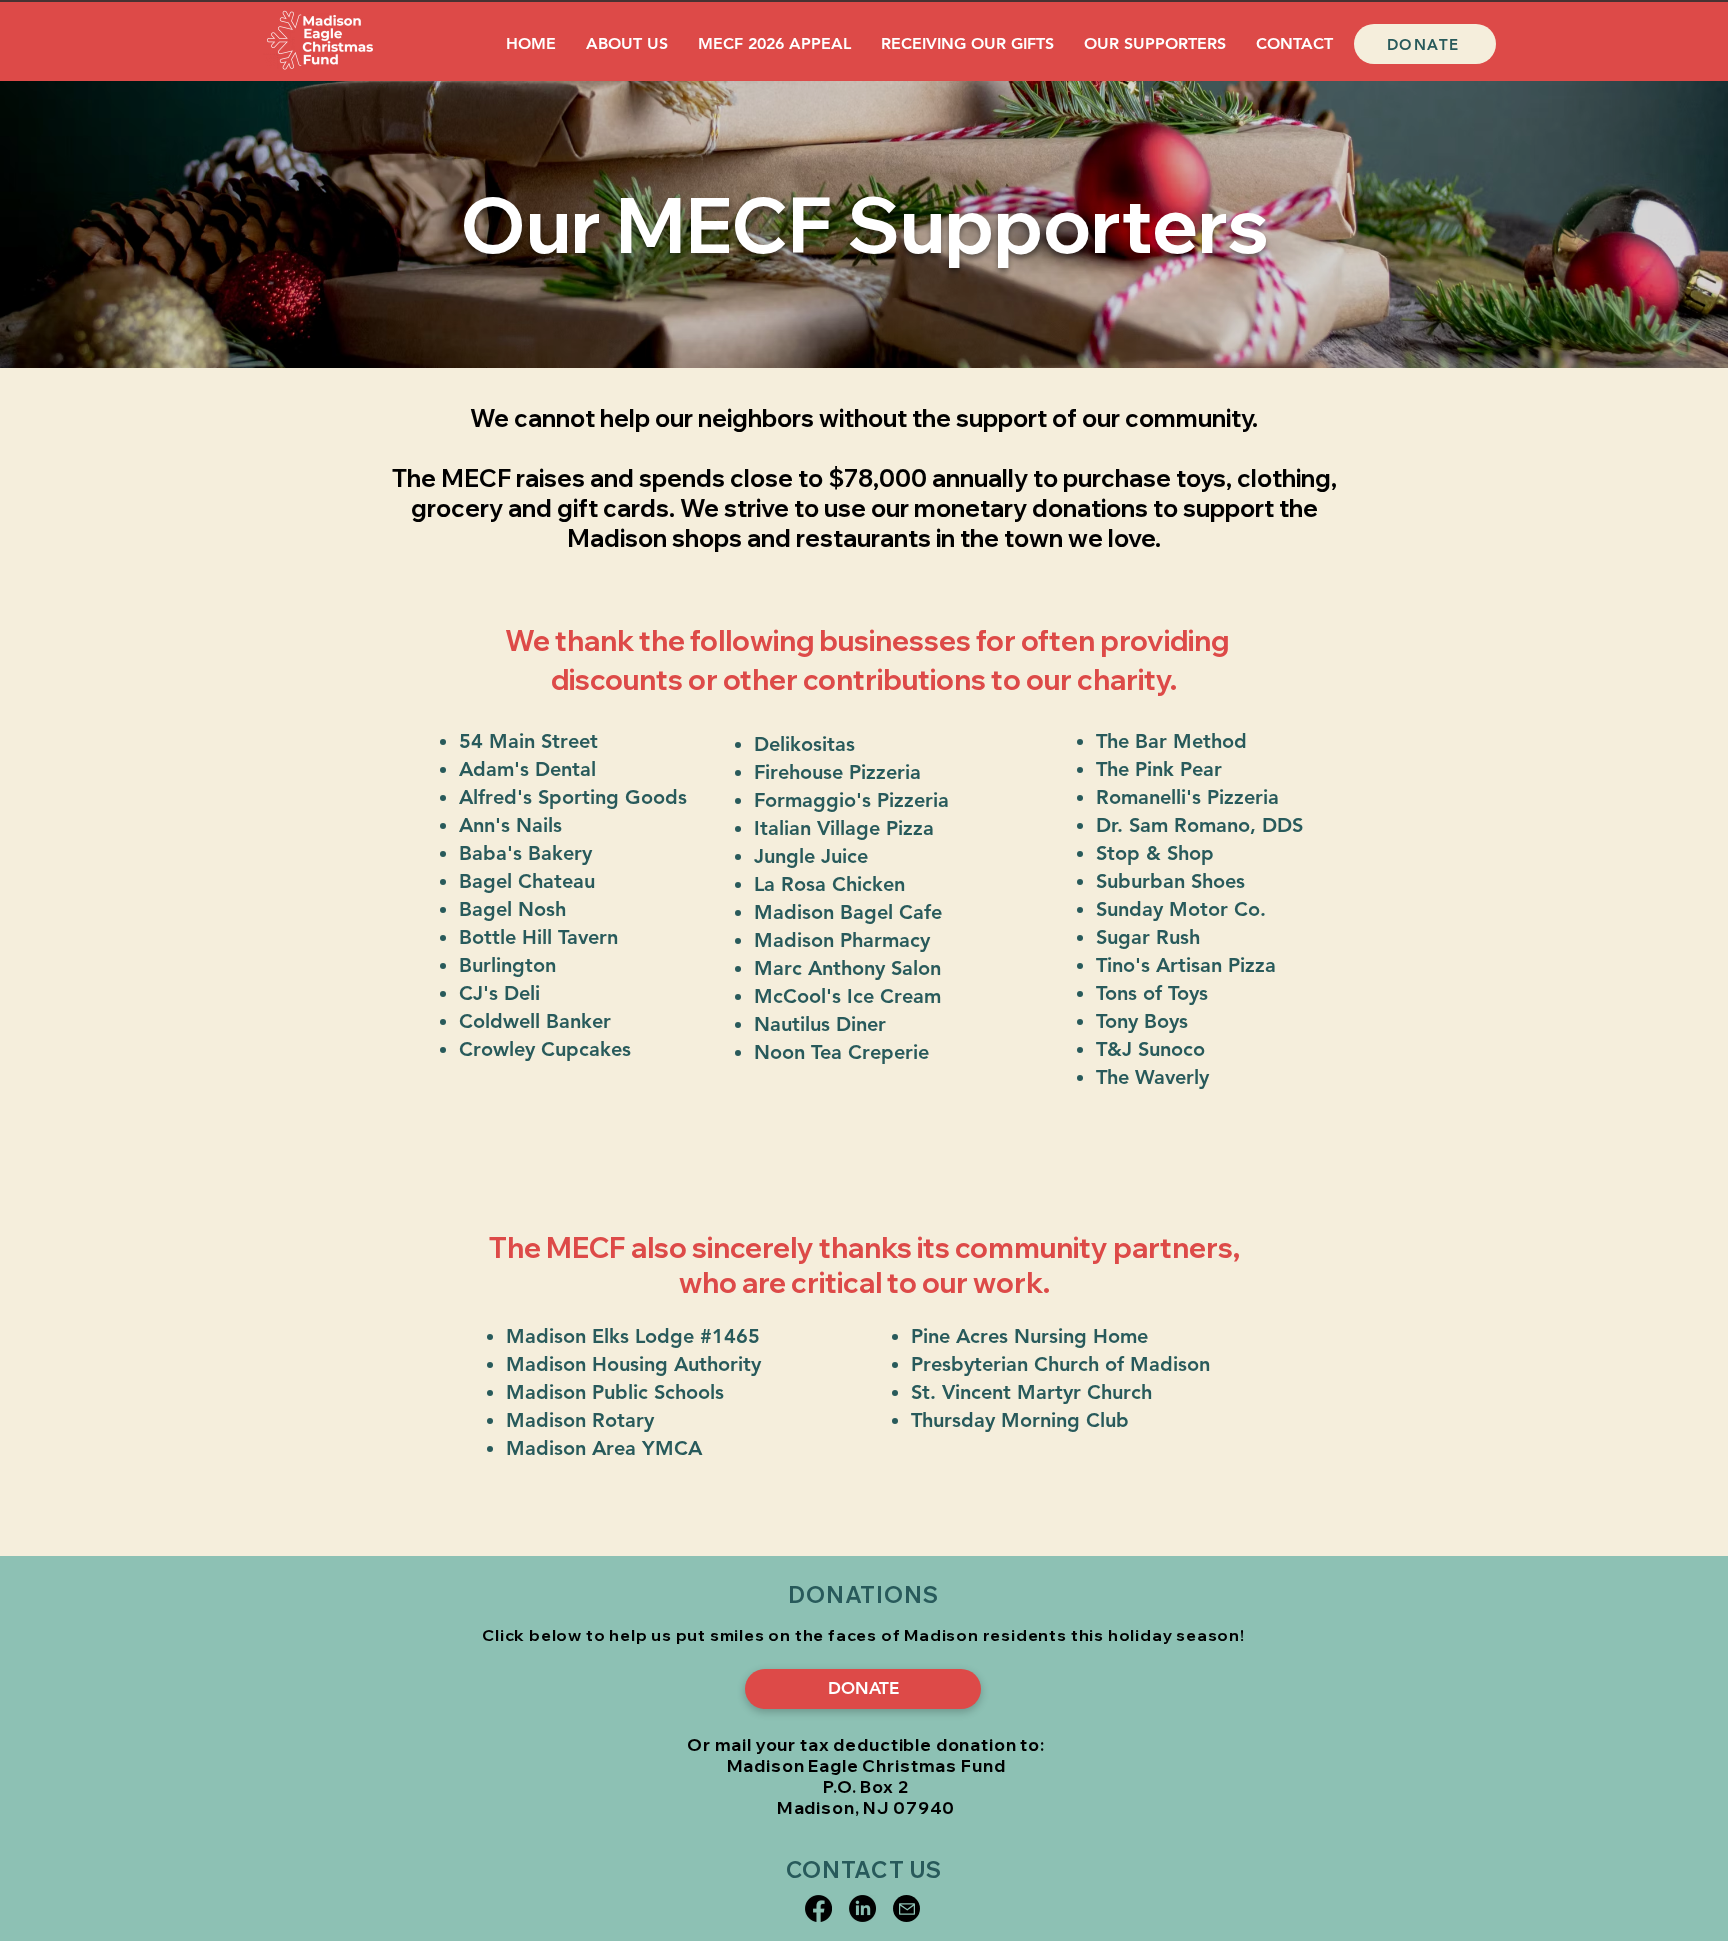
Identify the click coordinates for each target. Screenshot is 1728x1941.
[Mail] (906, 1908)
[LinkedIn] (862, 1908)
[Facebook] (818, 1908)
